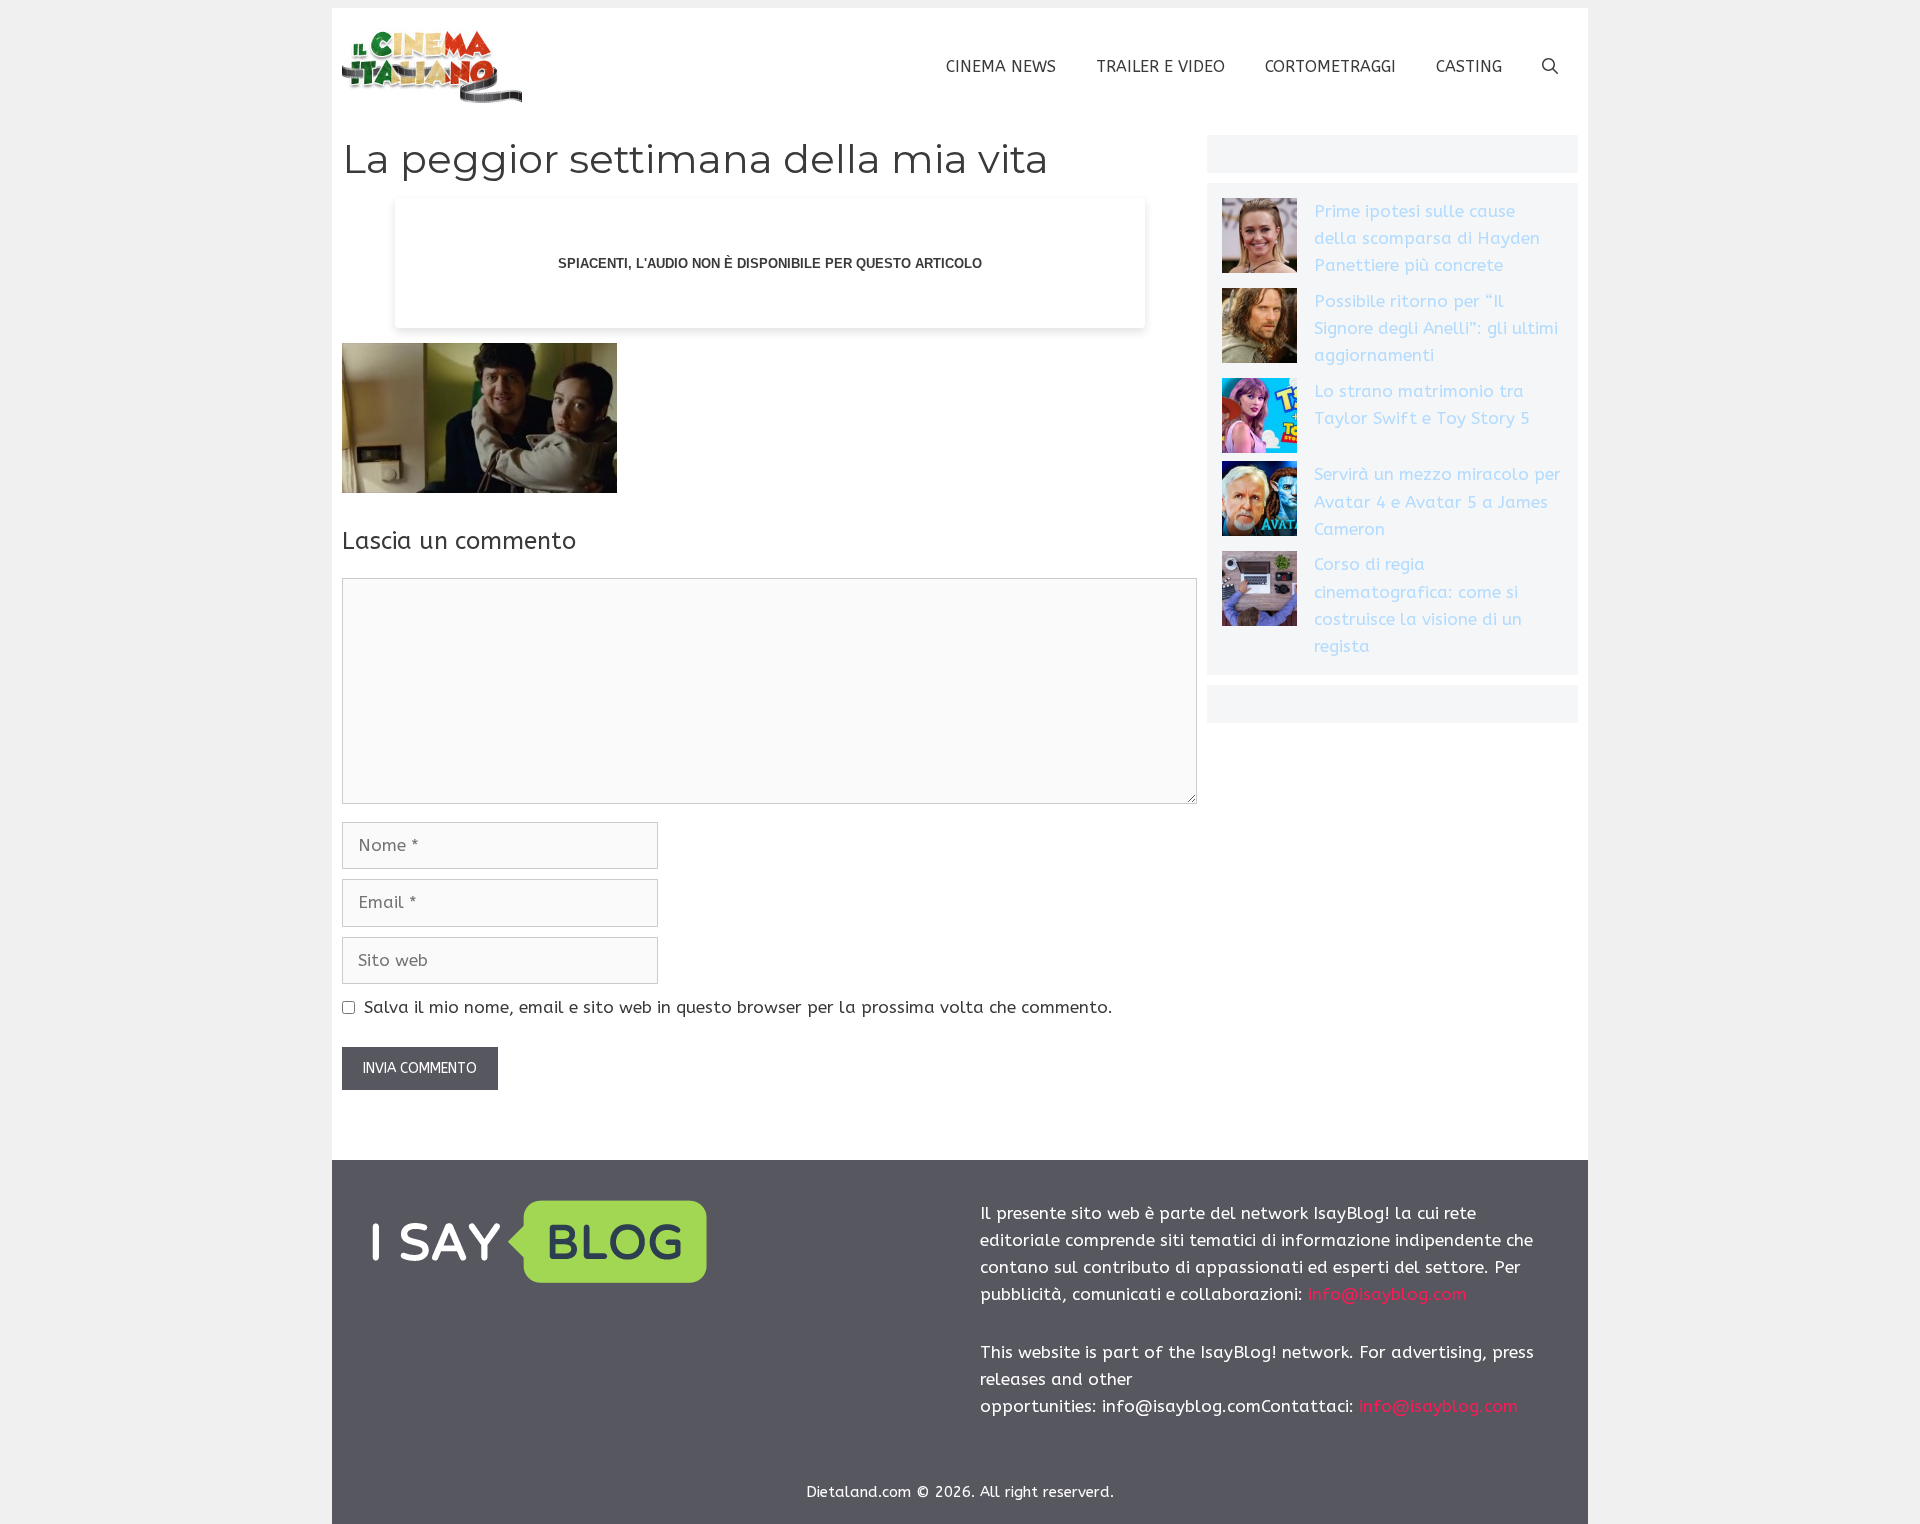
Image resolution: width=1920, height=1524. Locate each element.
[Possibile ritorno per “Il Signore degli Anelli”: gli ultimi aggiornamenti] (1259, 329)
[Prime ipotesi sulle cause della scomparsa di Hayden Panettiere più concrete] (1259, 239)
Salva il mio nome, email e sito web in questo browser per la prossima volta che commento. (738, 1007)
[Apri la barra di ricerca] (1550, 67)
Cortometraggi (1330, 66)
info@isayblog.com (1387, 1294)
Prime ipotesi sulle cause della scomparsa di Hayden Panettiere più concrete (1427, 238)
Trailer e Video (1160, 66)
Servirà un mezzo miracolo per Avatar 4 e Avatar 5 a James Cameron (1437, 501)
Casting (1469, 66)
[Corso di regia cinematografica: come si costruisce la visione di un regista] (1259, 592)
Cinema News (1001, 66)
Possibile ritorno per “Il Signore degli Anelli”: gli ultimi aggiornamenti (1436, 328)
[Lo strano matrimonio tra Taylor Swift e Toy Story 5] (1259, 419)
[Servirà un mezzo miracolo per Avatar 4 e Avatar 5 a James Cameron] (1259, 502)
